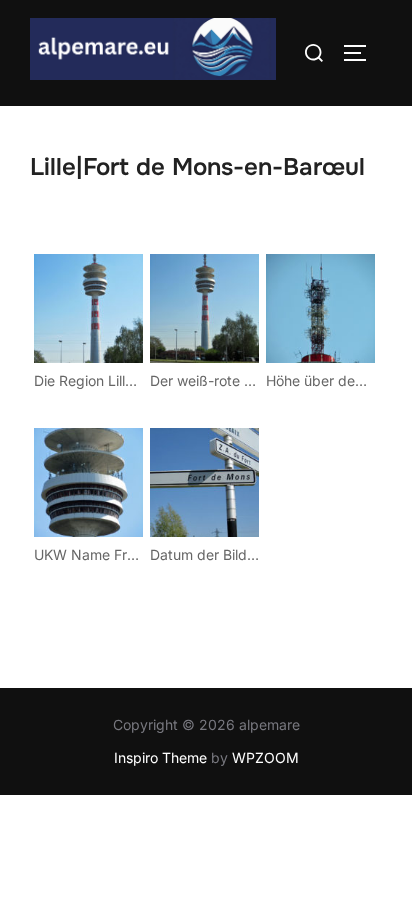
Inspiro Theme (160, 757)
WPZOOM (265, 757)
